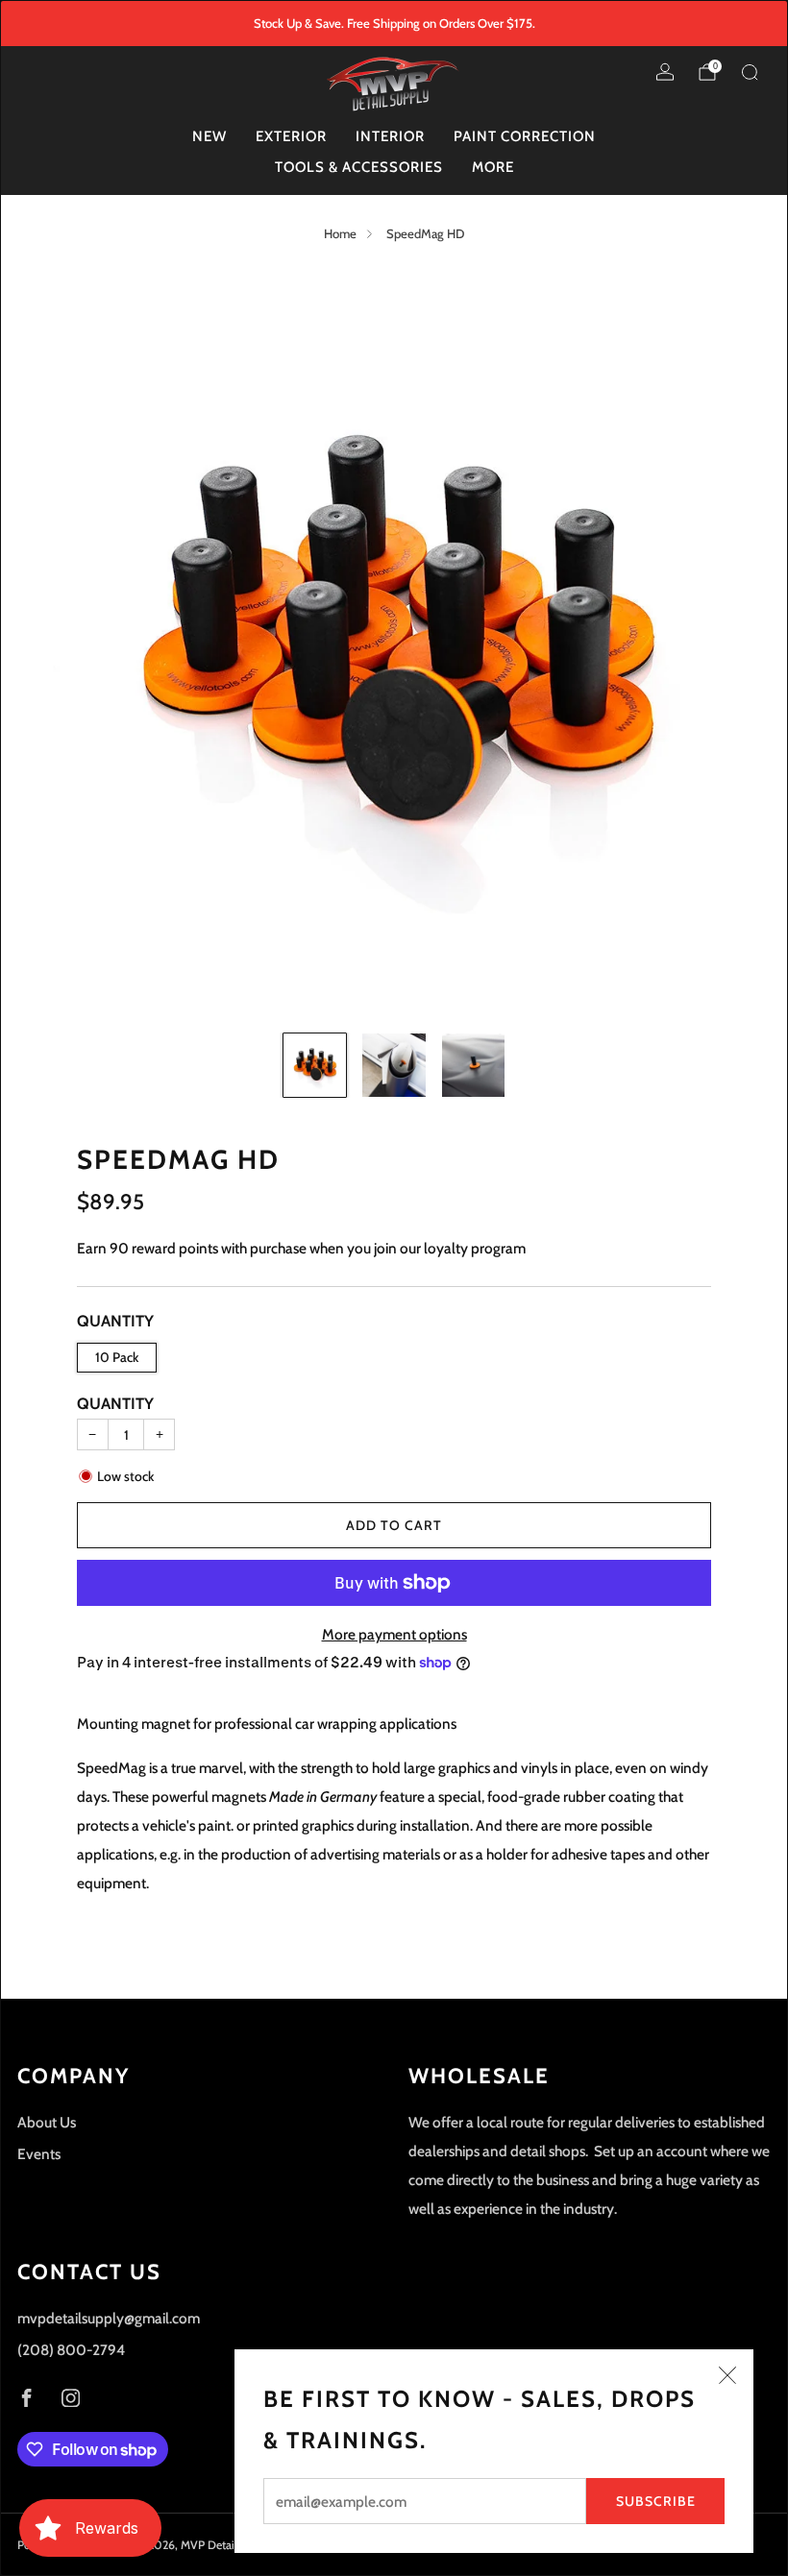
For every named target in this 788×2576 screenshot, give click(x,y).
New (209, 136)
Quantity (115, 1403)
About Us (47, 2122)
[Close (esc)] (727, 2375)
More (493, 167)
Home (340, 233)
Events (39, 2154)
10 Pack (117, 1357)
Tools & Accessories (359, 167)
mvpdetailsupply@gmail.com (109, 2318)
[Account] (665, 72)
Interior (390, 136)
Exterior (291, 136)
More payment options (394, 1634)
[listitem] (394, 23)
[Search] (750, 72)
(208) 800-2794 (71, 2350)
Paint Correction (525, 136)
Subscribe (656, 2501)
